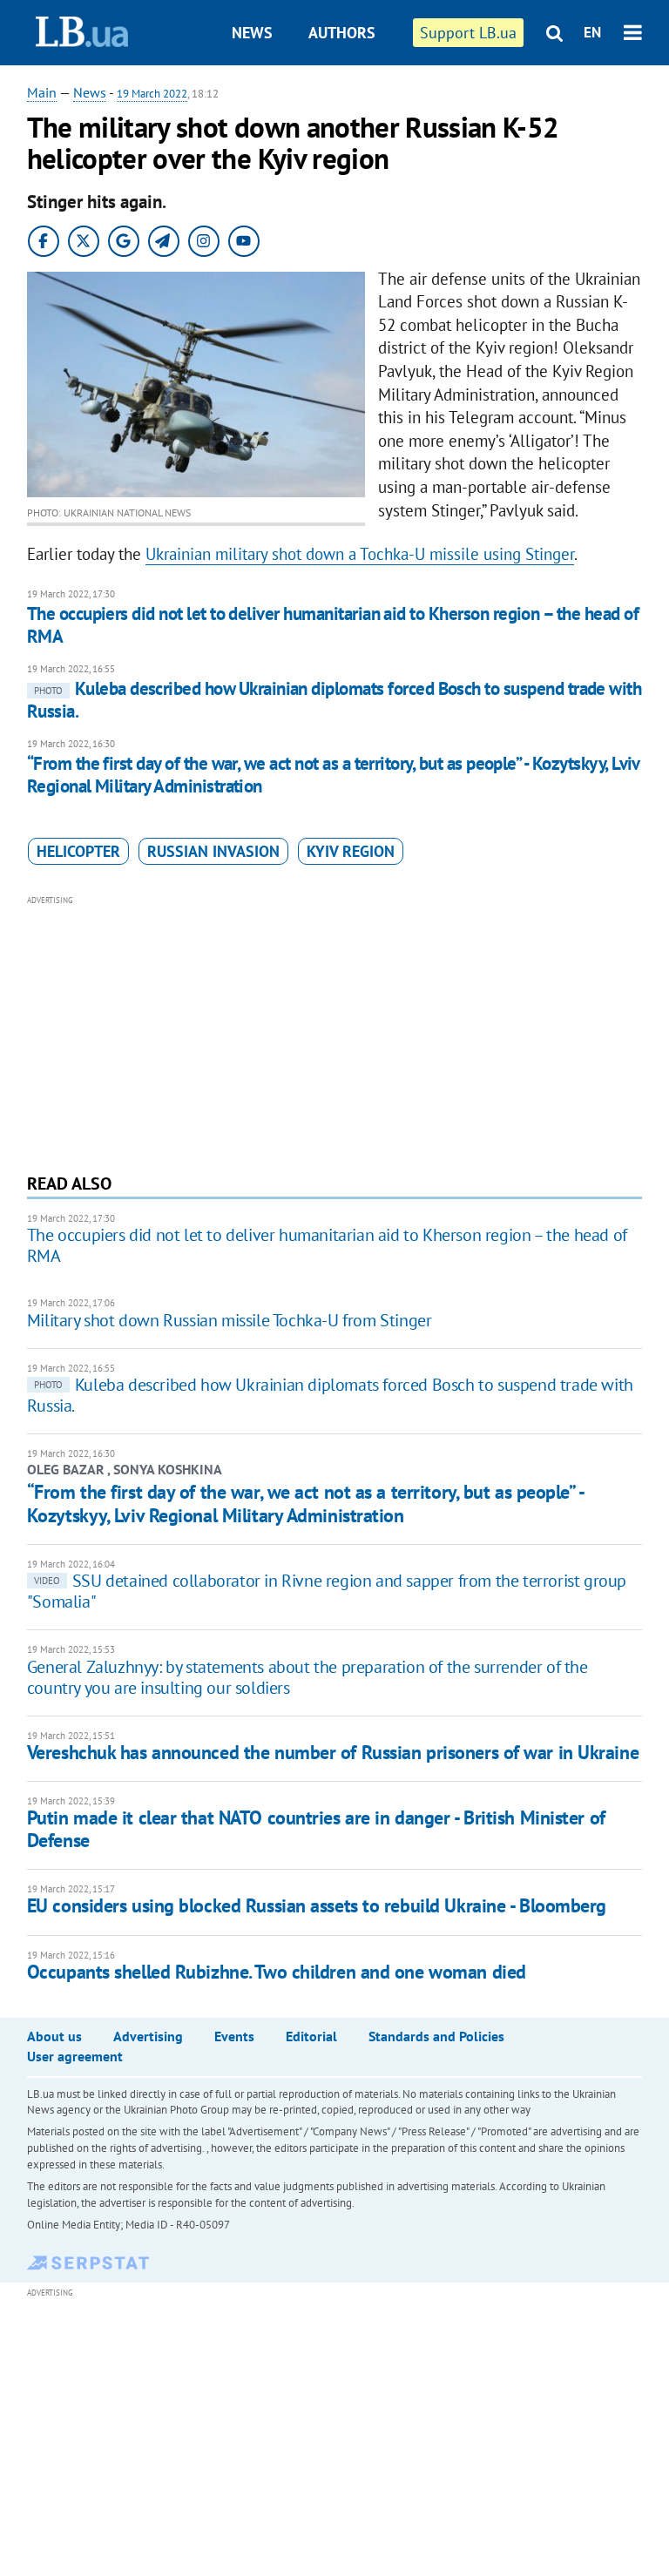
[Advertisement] (335, 1032)
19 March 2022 (152, 94)
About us (54, 2036)
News (252, 33)
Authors (342, 33)
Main (42, 92)
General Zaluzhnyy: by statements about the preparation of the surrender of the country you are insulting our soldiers (307, 1677)
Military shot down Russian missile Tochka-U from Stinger (230, 1320)
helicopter (78, 851)
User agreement (75, 2056)
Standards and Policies (436, 2036)
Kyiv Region (351, 851)
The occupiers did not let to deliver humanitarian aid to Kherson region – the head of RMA (333, 625)
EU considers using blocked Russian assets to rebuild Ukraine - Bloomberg (317, 1905)
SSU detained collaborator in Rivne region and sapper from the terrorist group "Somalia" (327, 1591)
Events (234, 2036)
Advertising (148, 2036)
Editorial (311, 2036)
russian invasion (213, 851)
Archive (350, 98)
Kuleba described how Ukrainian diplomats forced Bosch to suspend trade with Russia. (334, 700)
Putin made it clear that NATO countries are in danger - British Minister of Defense (316, 1828)
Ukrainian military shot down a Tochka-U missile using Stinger (360, 554)
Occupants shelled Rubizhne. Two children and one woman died (277, 1972)
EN (592, 32)
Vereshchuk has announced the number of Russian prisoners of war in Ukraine (333, 1752)
